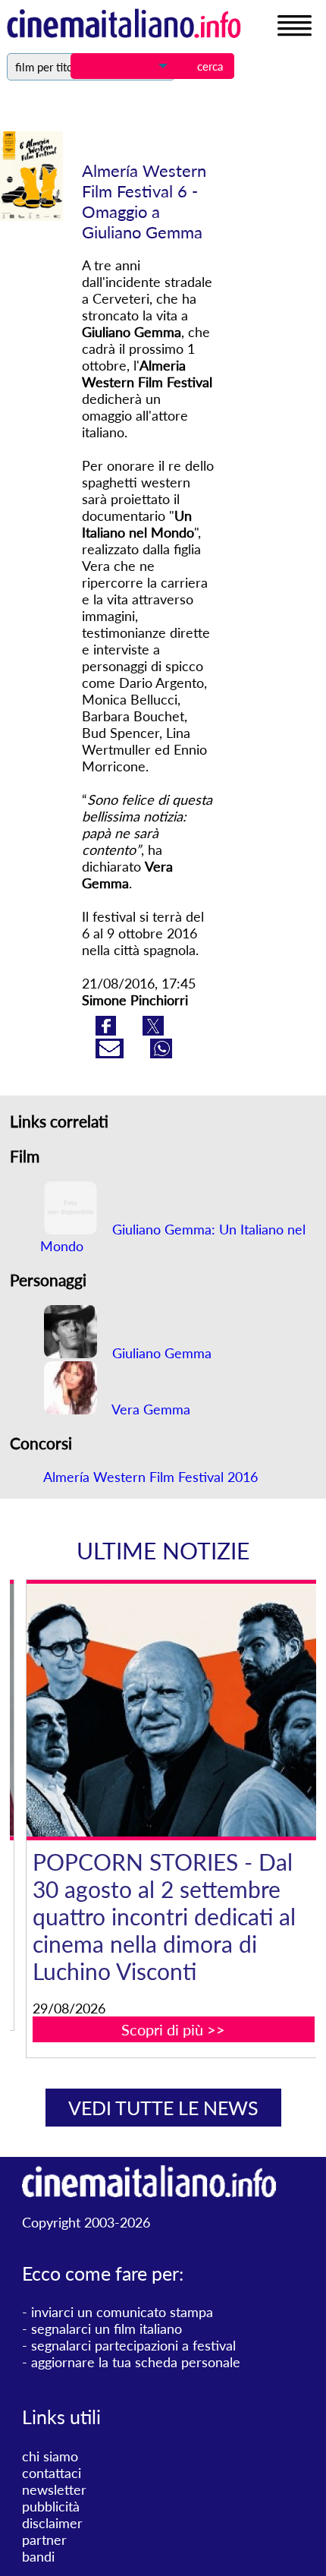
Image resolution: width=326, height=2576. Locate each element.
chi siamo (50, 2456)
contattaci (52, 2473)
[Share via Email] (111, 1053)
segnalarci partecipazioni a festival (133, 2345)
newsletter (54, 2489)
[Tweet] (153, 1030)
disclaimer (52, 2523)
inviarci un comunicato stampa (122, 2312)
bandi (38, 2556)
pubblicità (51, 2506)
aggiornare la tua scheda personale (136, 2362)
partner (44, 2540)
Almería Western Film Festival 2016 (150, 1477)
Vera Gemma (149, 1409)
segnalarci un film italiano (107, 2328)
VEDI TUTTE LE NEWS (163, 2108)
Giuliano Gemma (160, 1353)
